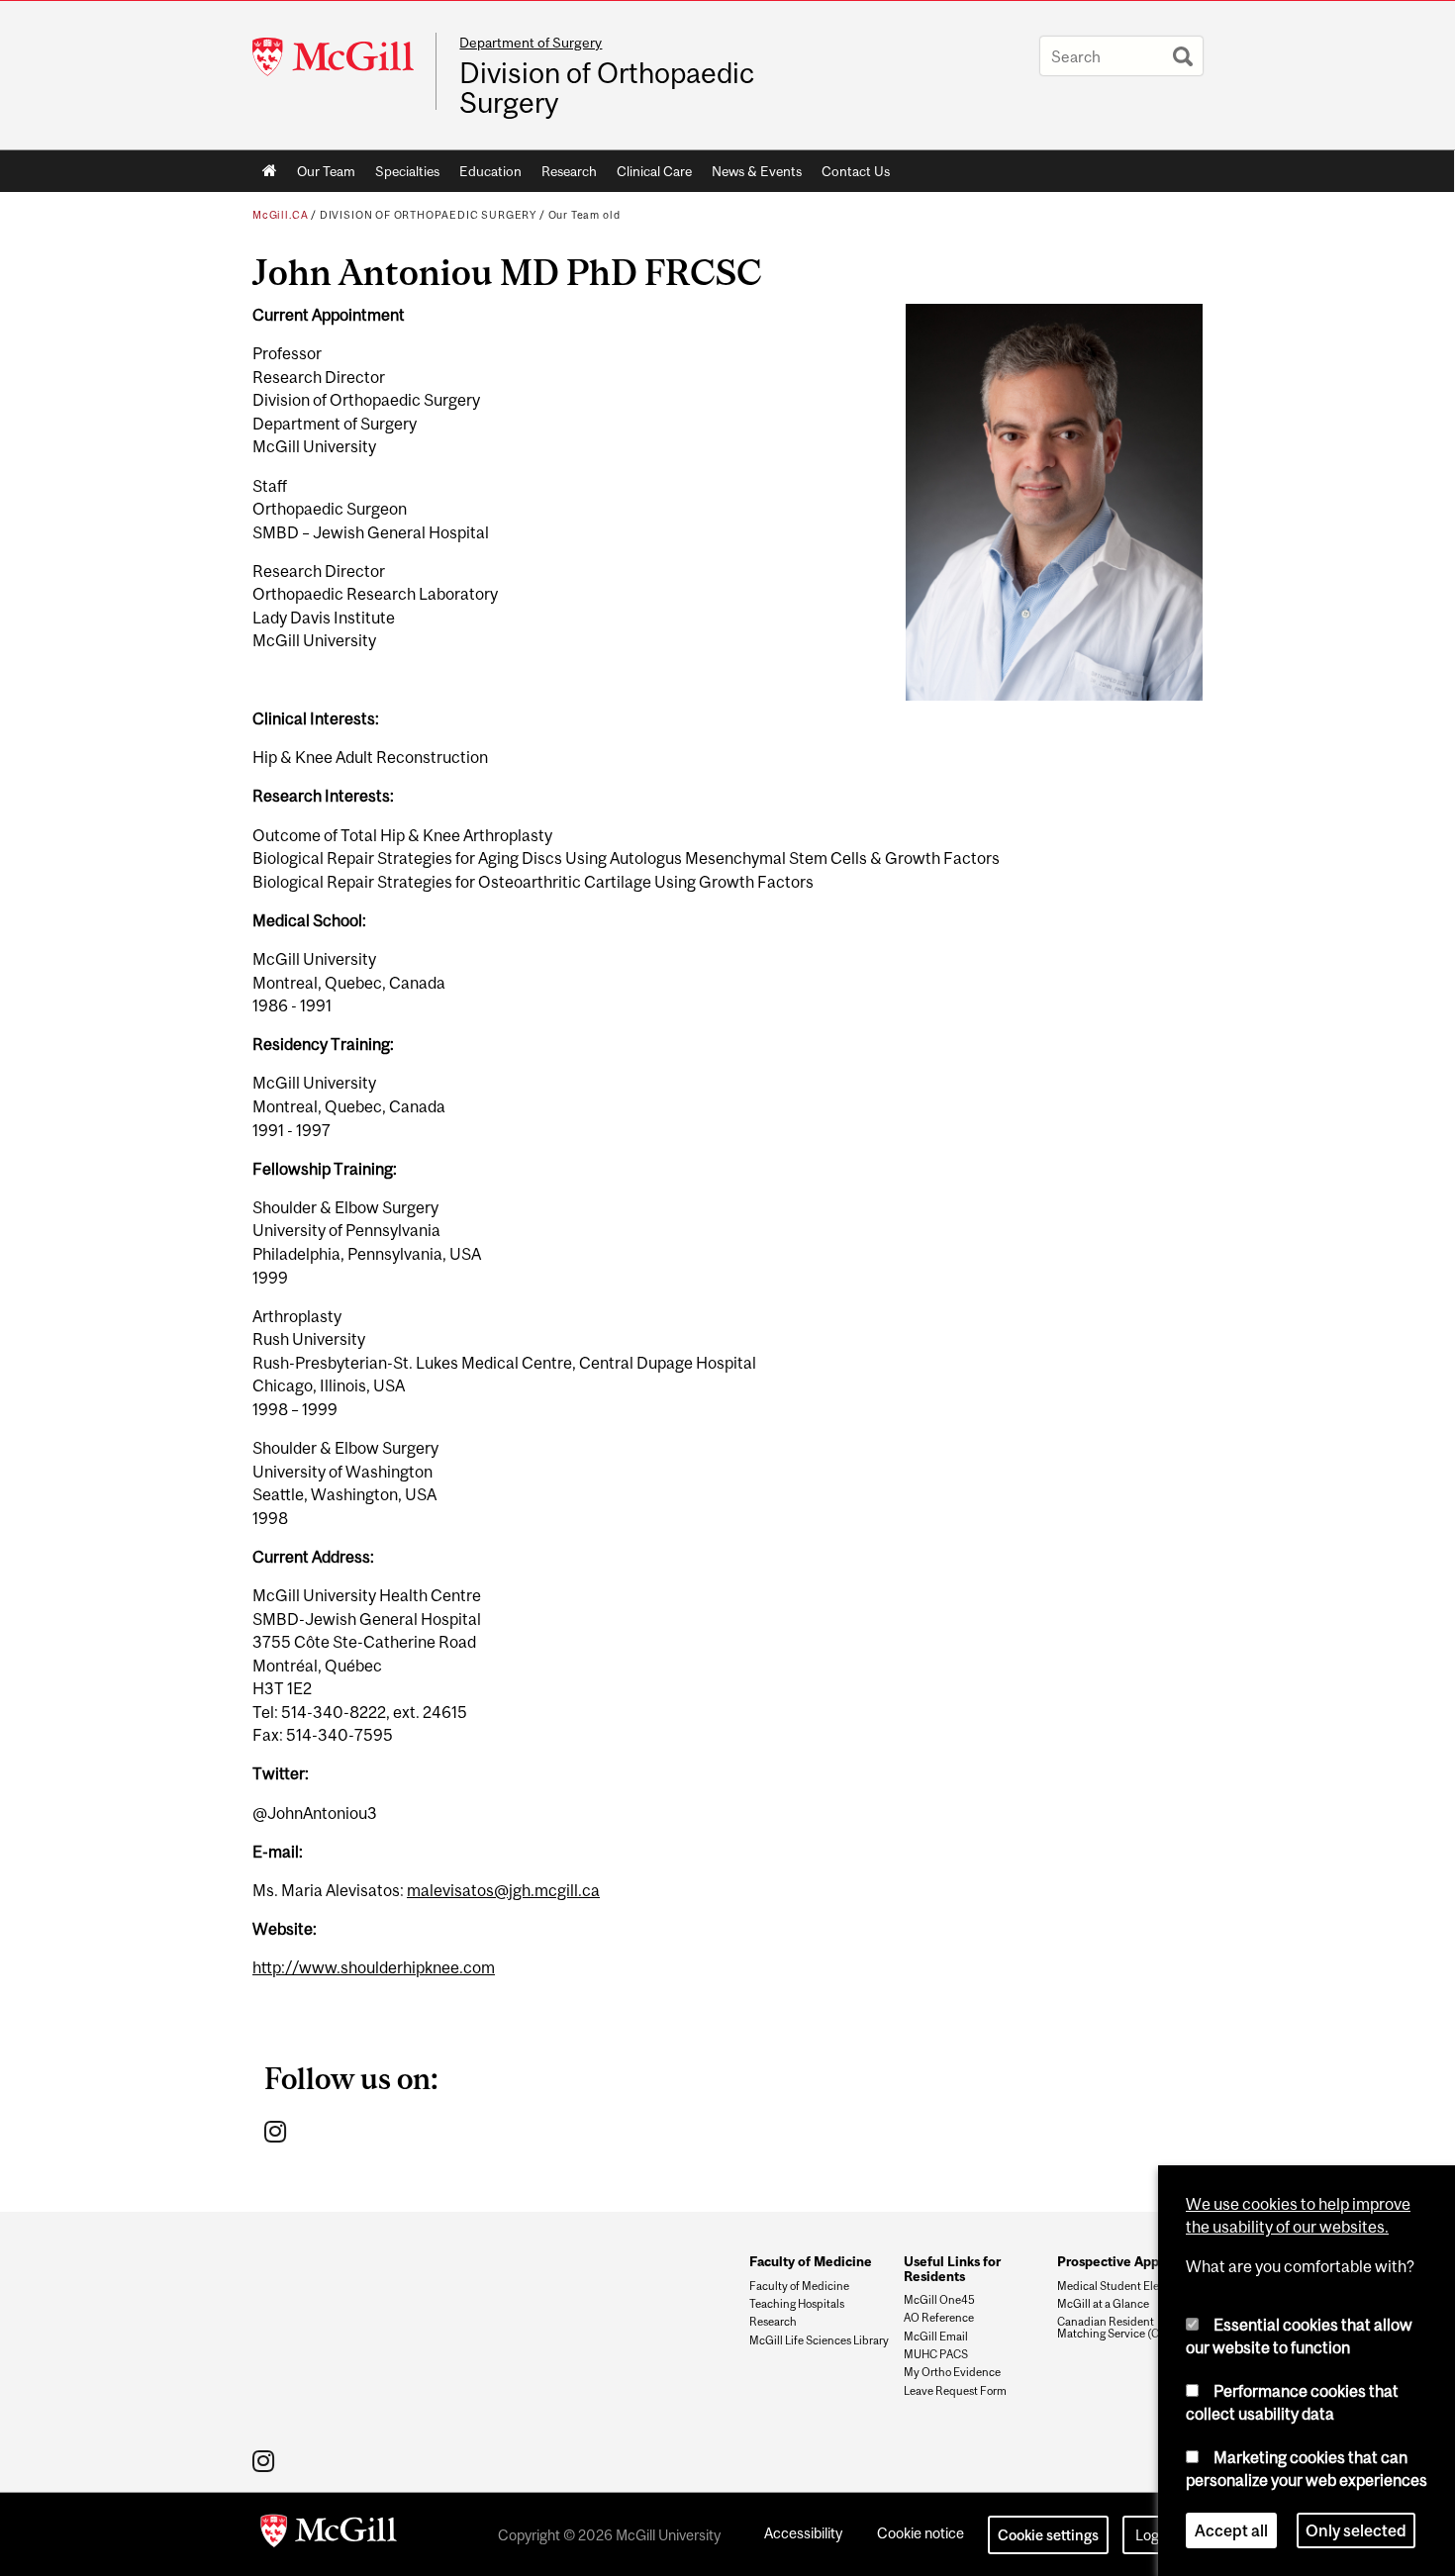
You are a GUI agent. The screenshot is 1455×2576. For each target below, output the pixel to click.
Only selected (1356, 2530)
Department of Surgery (531, 43)
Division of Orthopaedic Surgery (607, 88)
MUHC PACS (936, 2354)
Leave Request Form (955, 2391)
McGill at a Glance (1103, 2304)
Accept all (1231, 2530)
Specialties (407, 171)
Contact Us (856, 171)
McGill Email (936, 2337)
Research (569, 171)
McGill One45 (939, 2300)
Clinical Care (654, 171)
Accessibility (803, 2533)
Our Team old (584, 215)
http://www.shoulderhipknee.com (374, 1967)
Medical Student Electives (1123, 2286)
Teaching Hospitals (797, 2304)
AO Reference (939, 2318)
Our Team (326, 171)
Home (270, 171)
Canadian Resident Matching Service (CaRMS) (1125, 2328)
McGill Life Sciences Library (819, 2340)
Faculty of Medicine (811, 2261)
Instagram (278, 2131)
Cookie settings (1048, 2535)
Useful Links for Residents (952, 2268)
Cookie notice (921, 2533)
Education (490, 171)
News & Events (757, 171)
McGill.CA (280, 215)
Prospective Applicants (1128, 2261)
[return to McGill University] (329, 2534)
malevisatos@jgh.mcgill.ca (503, 1890)
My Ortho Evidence (952, 2372)
